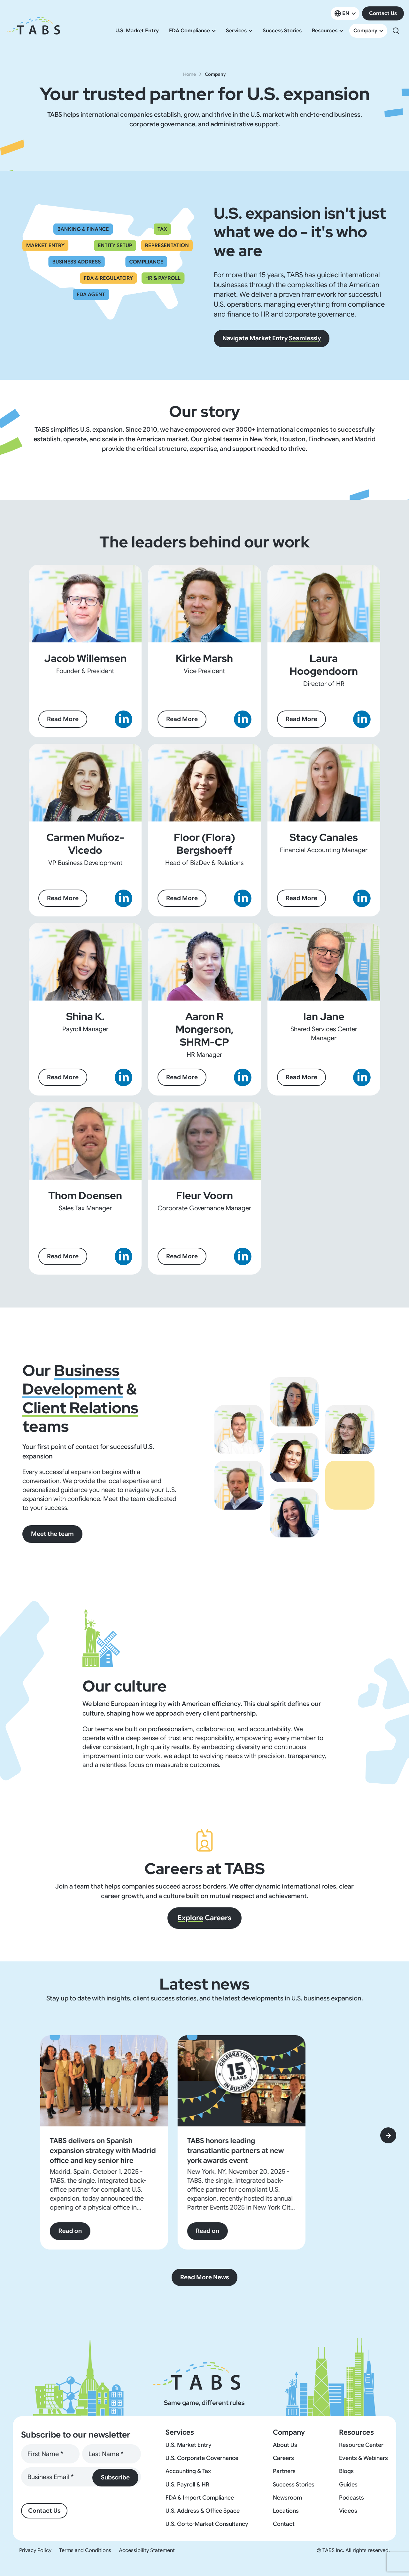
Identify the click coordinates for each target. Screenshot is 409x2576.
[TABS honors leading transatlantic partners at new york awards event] (243, 2081)
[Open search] (396, 31)
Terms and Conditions (85, 2550)
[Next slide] (388, 2135)
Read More (63, 719)
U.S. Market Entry (137, 31)
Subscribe (115, 2477)
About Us (285, 2445)
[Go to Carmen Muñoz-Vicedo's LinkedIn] (123, 898)
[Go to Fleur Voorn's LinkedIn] (243, 1257)
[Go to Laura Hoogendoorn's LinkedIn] (362, 719)
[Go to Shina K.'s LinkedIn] (123, 1077)
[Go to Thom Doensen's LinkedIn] (123, 1257)
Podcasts (351, 2498)
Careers (204, 1918)
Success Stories (282, 31)
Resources (325, 31)
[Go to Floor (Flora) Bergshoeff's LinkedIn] (243, 898)
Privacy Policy (35, 2550)
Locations (286, 2511)
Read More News (204, 2277)
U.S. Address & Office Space (203, 2511)
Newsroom (287, 2498)
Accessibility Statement (147, 2550)
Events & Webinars (363, 2458)
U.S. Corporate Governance (202, 2458)
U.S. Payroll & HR (187, 2485)
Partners (284, 2471)
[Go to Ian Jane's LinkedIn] (362, 1077)
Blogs (346, 2471)
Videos (348, 2511)
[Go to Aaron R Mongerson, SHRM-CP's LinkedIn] (243, 1077)
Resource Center (361, 2445)
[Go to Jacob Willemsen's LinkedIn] (123, 719)
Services (236, 31)
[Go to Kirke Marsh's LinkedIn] (243, 719)
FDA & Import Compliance (200, 2498)
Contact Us (383, 13)
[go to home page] (33, 31)
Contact (284, 2524)
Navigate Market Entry (272, 338)
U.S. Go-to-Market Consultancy (207, 2524)
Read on (71, 2231)
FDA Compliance (189, 31)
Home (189, 74)
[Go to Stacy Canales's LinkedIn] (362, 898)
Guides (348, 2485)
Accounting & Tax (188, 2471)
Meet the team (52, 1534)
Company (365, 31)
